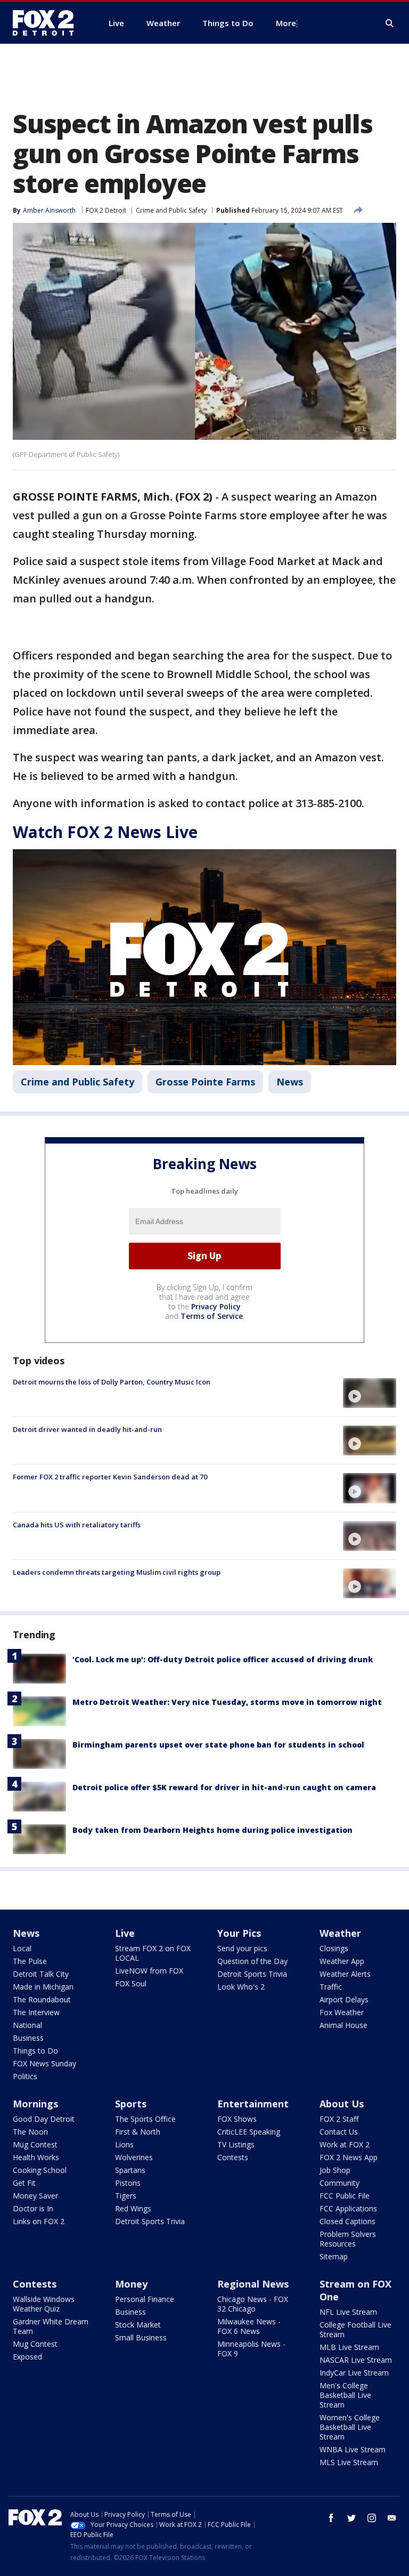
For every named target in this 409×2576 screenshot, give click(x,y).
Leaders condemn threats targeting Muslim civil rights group (117, 1572)
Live (125, 1933)
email (392, 2518)
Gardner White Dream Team (51, 2326)
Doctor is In (33, 2208)
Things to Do (35, 2051)
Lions (124, 2144)
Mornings (35, 2104)
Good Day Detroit (44, 2119)
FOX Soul (131, 1983)
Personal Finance (145, 2299)
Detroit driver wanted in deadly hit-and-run (87, 1429)
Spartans (130, 2170)
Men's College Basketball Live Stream (345, 2395)
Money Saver (35, 2196)
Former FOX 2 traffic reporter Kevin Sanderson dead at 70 (110, 1477)
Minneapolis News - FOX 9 (251, 2349)
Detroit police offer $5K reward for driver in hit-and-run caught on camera (224, 1787)
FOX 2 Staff (339, 2119)
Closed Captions (347, 2221)
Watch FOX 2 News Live (105, 832)
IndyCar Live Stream (354, 2373)
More (286, 23)
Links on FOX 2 (39, 2221)
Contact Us (339, 2132)
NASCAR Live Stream (356, 2360)
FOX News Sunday (44, 2063)
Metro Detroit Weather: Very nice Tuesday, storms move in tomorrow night (227, 1702)
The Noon (30, 2132)
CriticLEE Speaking (249, 2132)
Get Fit (24, 2183)
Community (340, 2183)
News (290, 1082)
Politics (25, 2076)
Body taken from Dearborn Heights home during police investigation (212, 1830)
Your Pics (239, 1933)
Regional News (253, 2284)
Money (131, 2284)
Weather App (342, 1961)
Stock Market (138, 2325)
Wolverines (134, 2157)
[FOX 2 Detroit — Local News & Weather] (48, 23)
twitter (351, 2518)
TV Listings (236, 2144)
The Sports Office (145, 2119)
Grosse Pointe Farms (205, 1082)
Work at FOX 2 (345, 2144)
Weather (340, 1933)
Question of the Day (252, 1961)
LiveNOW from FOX (149, 1971)
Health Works (36, 2157)
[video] (370, 1393)
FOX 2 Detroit (106, 210)
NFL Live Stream (348, 2312)
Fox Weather (342, 2012)
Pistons (128, 2183)
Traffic (331, 1987)
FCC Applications (348, 2208)
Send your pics (242, 1948)
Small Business (141, 2337)
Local (22, 1948)
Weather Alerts (345, 1974)
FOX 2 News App (349, 2157)
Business (28, 2038)
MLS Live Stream (349, 2462)
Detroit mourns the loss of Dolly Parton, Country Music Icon (112, 1382)
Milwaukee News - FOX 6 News (249, 2326)
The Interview (36, 2012)
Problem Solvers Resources (348, 2239)
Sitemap (334, 2256)
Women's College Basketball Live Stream (350, 2427)
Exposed (27, 2357)
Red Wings (133, 2208)
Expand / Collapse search (390, 23)
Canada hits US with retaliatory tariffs (77, 1525)
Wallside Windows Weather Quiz (44, 2304)
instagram (372, 2518)
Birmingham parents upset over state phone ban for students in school (218, 1745)
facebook (331, 2518)
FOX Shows (237, 2119)
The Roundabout (42, 1999)
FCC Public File (345, 2196)
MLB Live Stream (349, 2347)
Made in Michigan (43, 1987)
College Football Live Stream (355, 2329)
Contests (233, 2157)
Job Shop (335, 2170)
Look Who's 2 (241, 1987)
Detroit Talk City (41, 1974)
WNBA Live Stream (353, 2449)
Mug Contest (35, 2144)
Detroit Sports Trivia (252, 1974)
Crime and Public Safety (171, 210)
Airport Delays (344, 1999)
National (27, 2025)
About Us (342, 2104)
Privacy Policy (216, 1306)
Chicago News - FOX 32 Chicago (253, 2304)
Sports (131, 2104)
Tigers (126, 2196)
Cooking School (40, 2170)
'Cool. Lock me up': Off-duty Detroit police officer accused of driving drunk (223, 1659)
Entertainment (253, 2104)
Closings (334, 1948)
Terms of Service (212, 1316)
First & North (138, 2132)
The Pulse (30, 1961)
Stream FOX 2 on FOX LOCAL (153, 1953)
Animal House (343, 2025)
